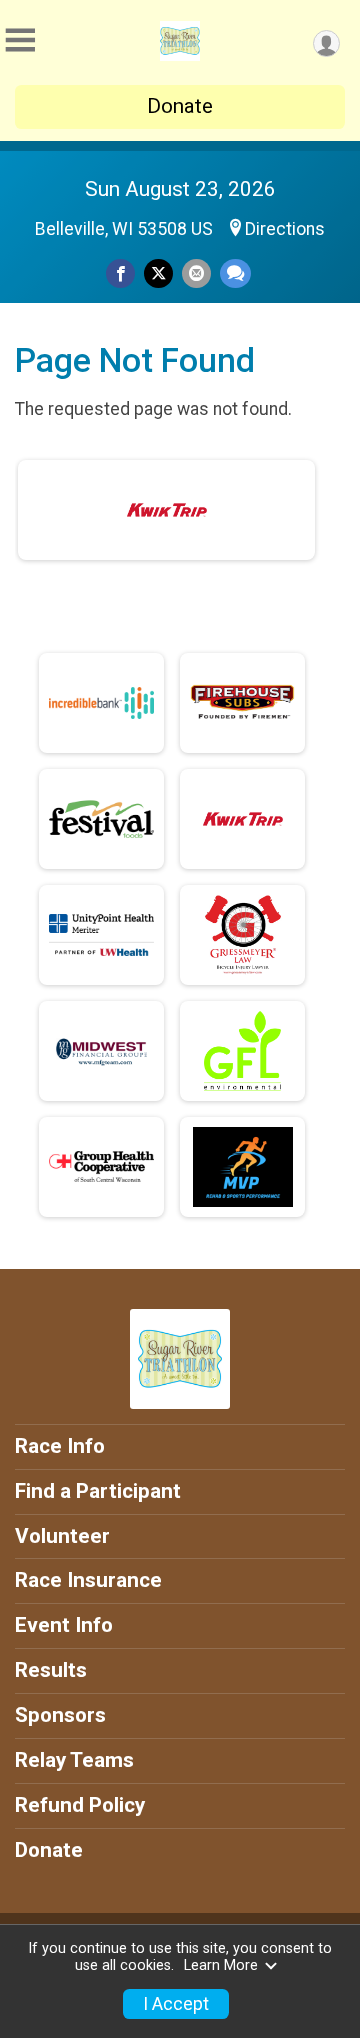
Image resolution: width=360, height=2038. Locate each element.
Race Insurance (88, 1580)
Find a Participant (98, 1491)
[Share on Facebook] (120, 273)
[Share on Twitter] (158, 273)
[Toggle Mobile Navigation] (20, 40)
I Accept (176, 2004)
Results (51, 1670)
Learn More (221, 1965)
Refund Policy (80, 1805)
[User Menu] (326, 43)
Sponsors (60, 1715)
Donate (180, 106)
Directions (285, 229)
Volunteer (62, 1536)
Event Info (64, 1625)
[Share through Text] (235, 273)
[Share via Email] (196, 273)
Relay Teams (74, 1760)
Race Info (60, 1446)
